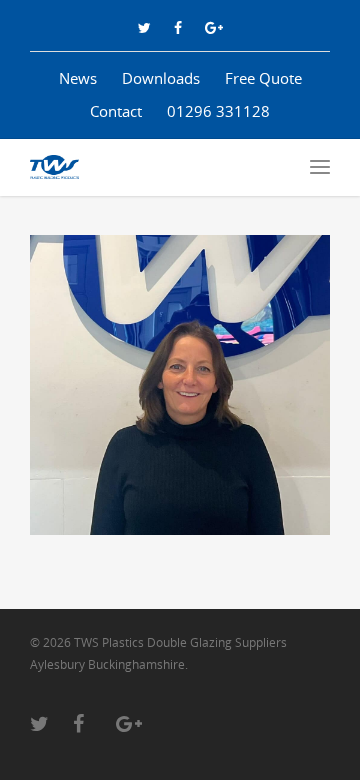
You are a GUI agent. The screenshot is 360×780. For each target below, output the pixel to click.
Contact (116, 111)
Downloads (161, 78)
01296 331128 (218, 111)
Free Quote (263, 78)
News (78, 78)
